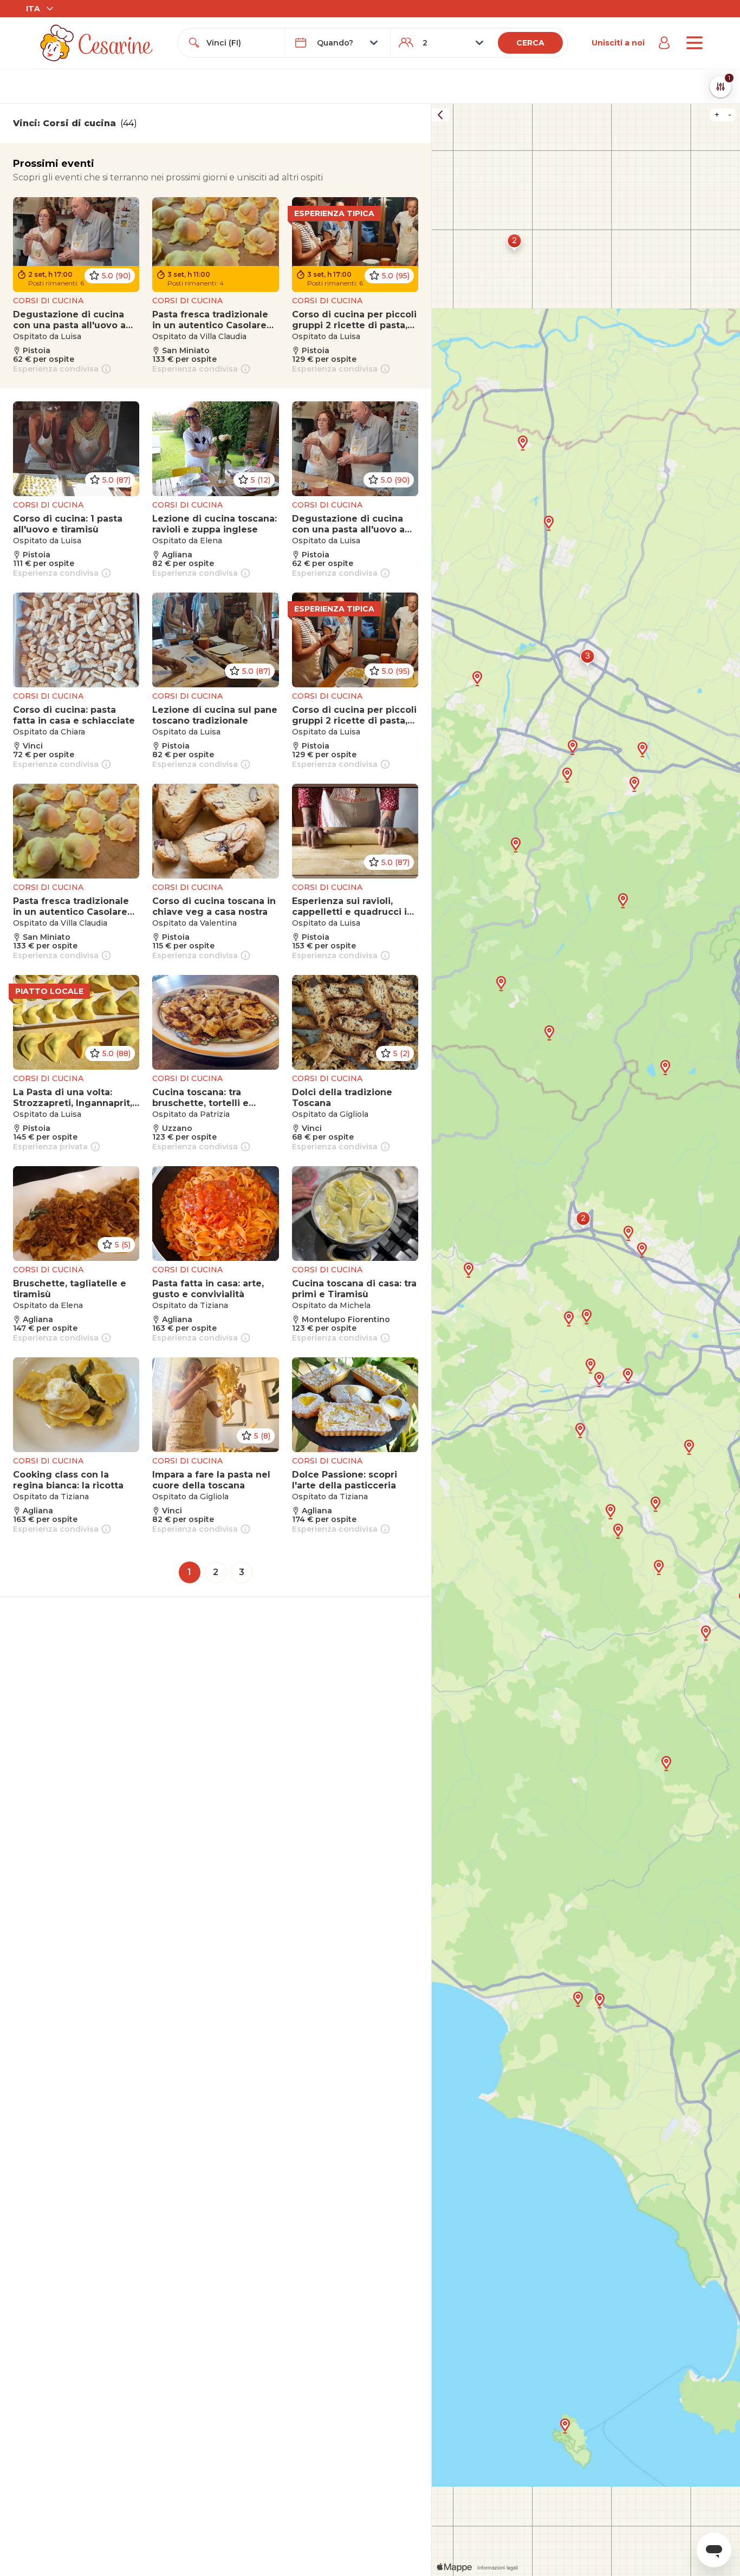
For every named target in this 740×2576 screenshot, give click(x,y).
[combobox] (241, 43)
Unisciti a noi (618, 43)
